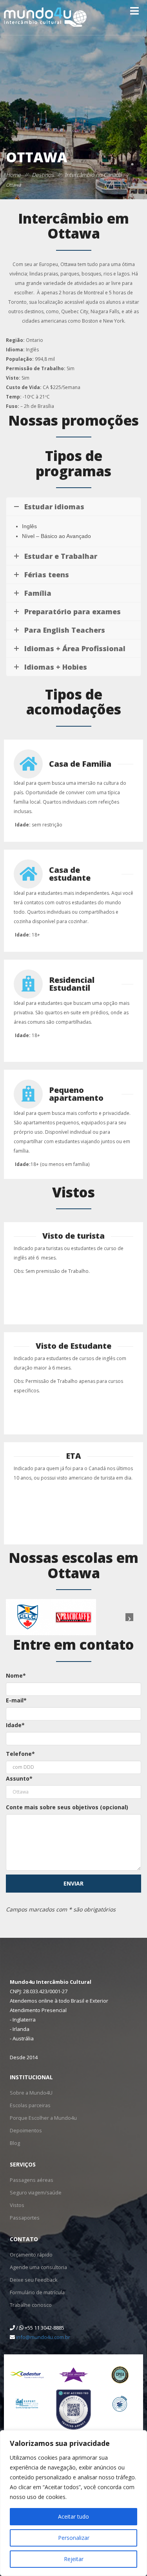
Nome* (16, 1675)
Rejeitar (74, 2559)
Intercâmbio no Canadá (93, 175)
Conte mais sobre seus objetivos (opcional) (67, 1807)
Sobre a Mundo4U (30, 2092)
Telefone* (20, 1754)
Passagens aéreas (30, 2180)
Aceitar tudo (73, 2516)
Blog (15, 2143)
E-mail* (16, 1700)
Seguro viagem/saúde (34, 2192)
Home (13, 175)
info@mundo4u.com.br (43, 2337)
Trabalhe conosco (30, 2305)
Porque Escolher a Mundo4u (41, 2118)
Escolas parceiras (29, 2105)
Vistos (16, 2205)
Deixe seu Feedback (32, 2279)
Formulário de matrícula (37, 2292)
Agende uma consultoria (37, 2267)
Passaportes (24, 2217)
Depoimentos (25, 2130)
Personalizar (74, 2538)
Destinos (43, 175)
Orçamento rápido (31, 2254)
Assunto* (19, 1778)
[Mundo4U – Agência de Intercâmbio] (49, 17)
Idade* (15, 1725)
